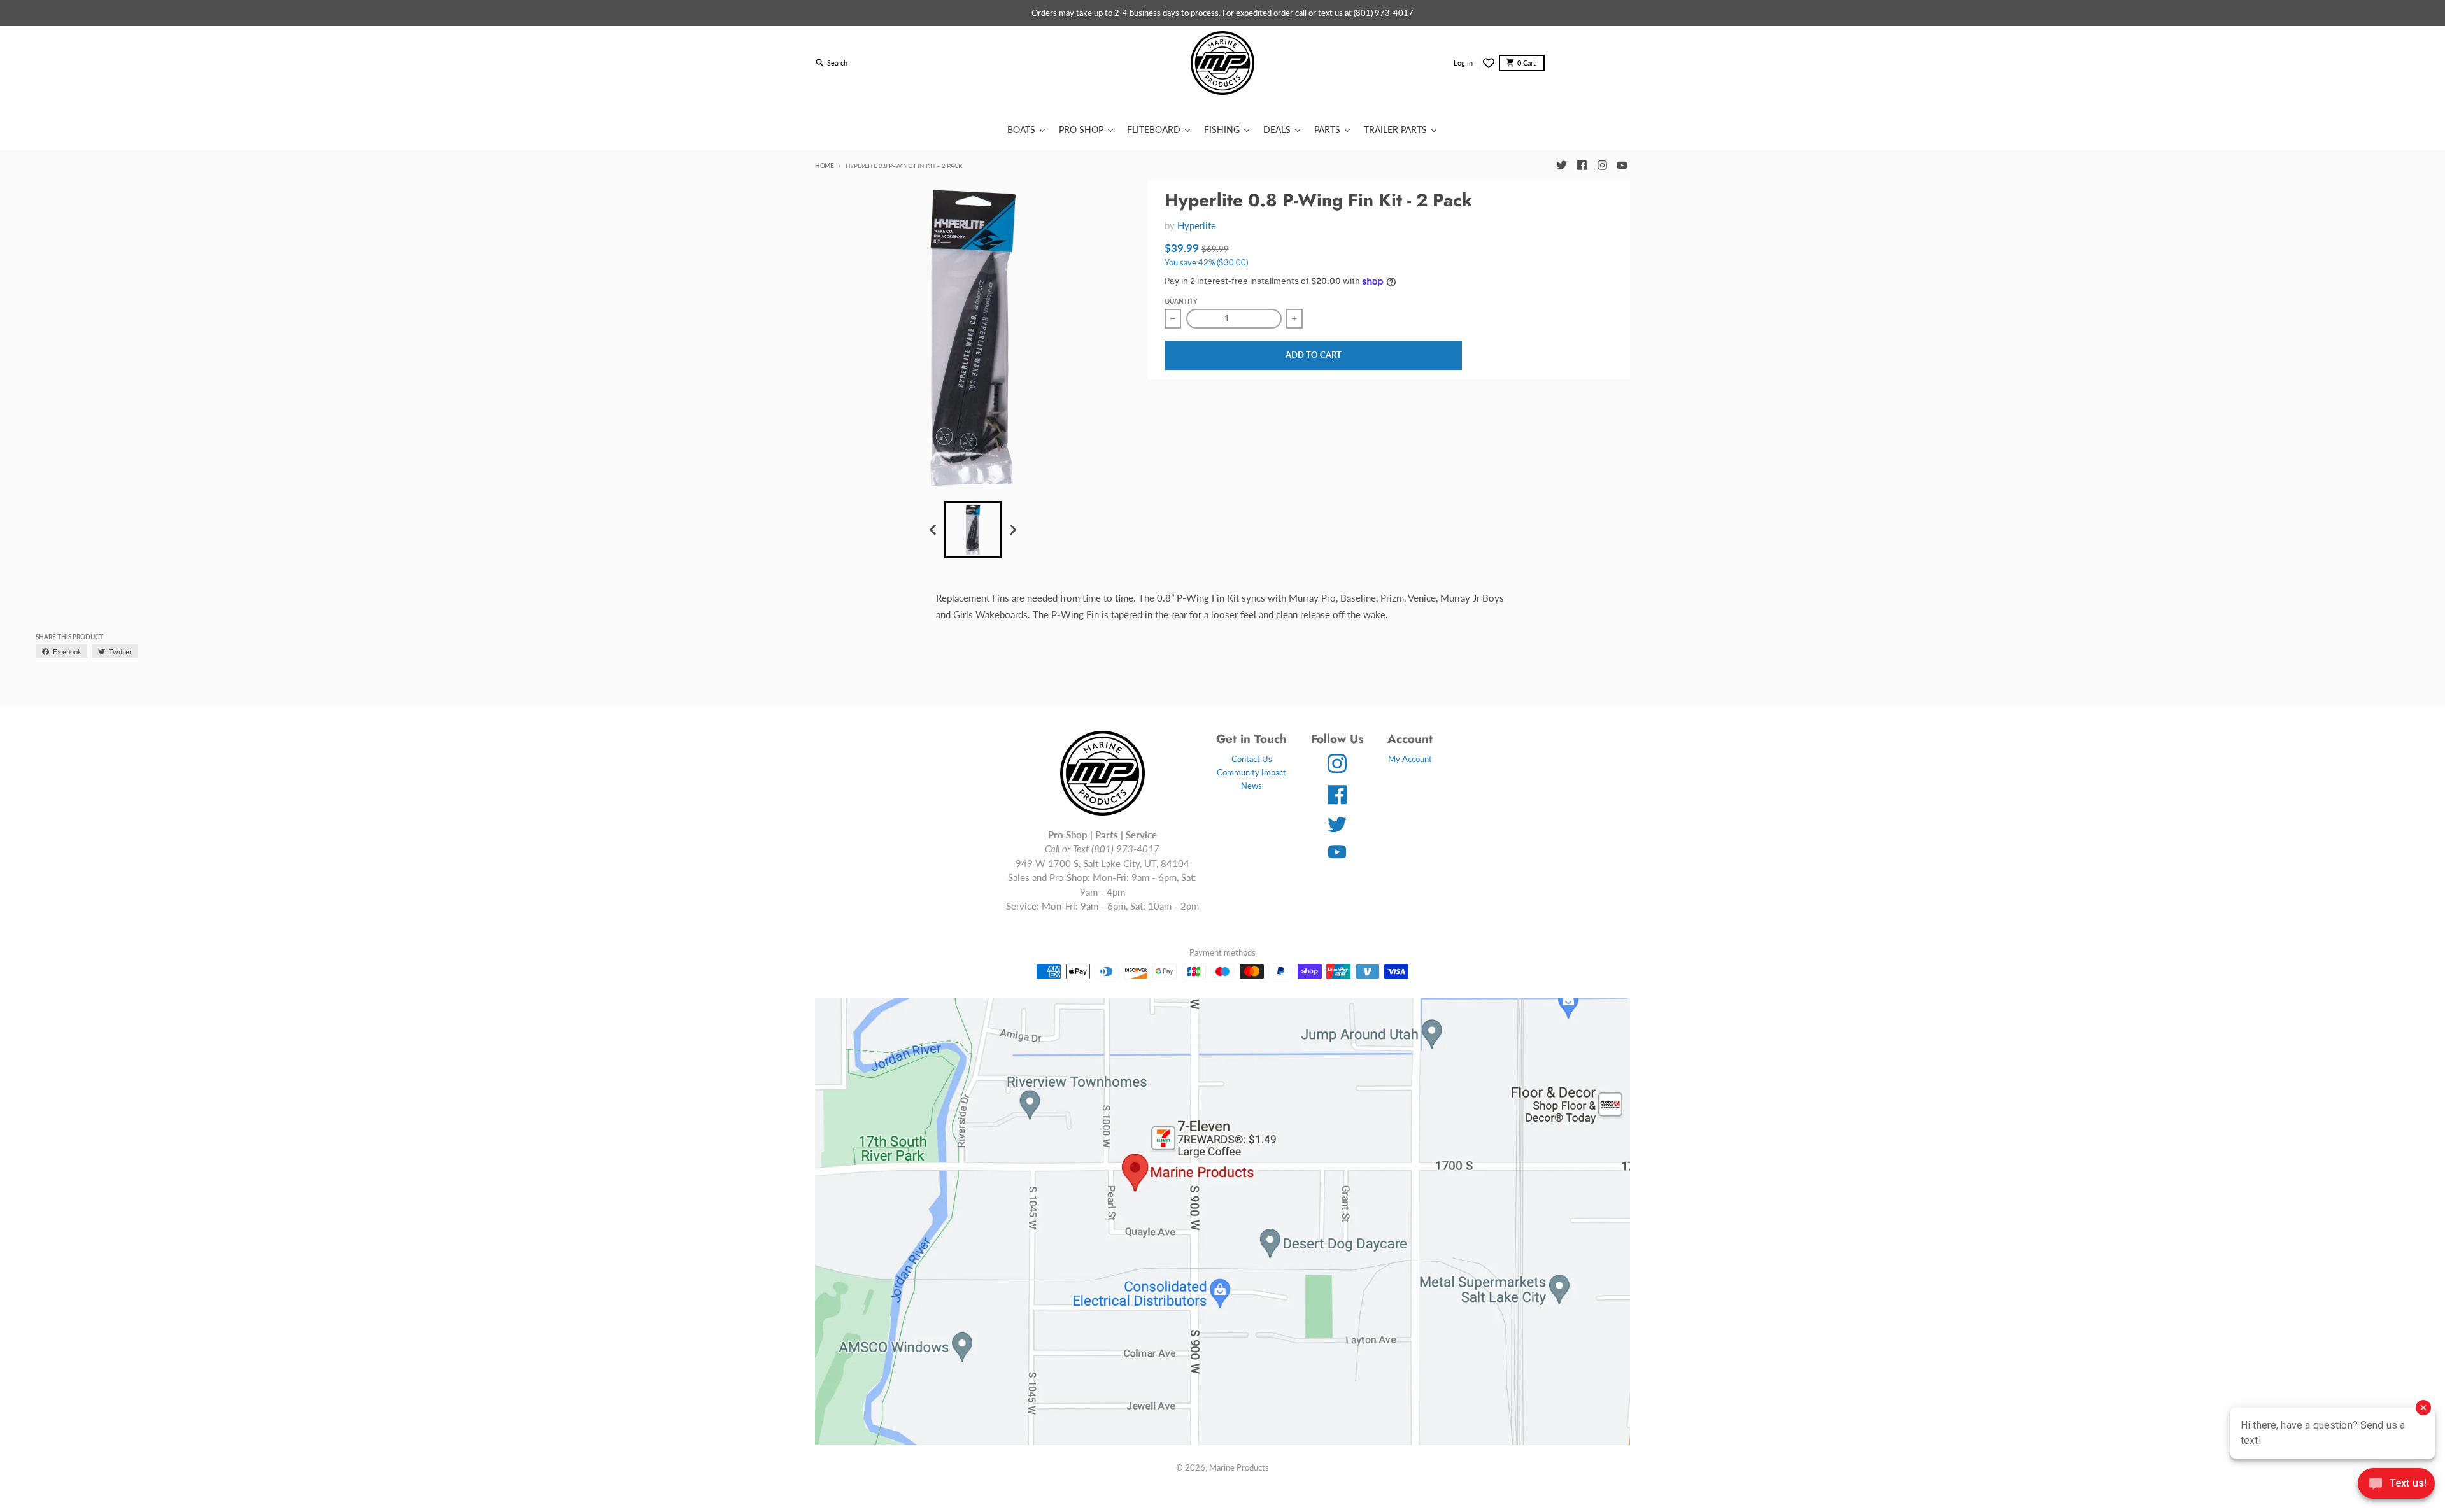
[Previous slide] (933, 530)
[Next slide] (1012, 530)
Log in (1463, 63)
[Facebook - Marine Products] (1582, 166)
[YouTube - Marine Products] (1622, 166)
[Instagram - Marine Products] (1602, 166)
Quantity (1181, 301)
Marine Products (1239, 1467)
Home (825, 166)
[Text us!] (2396, 1485)
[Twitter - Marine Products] (1561, 166)
